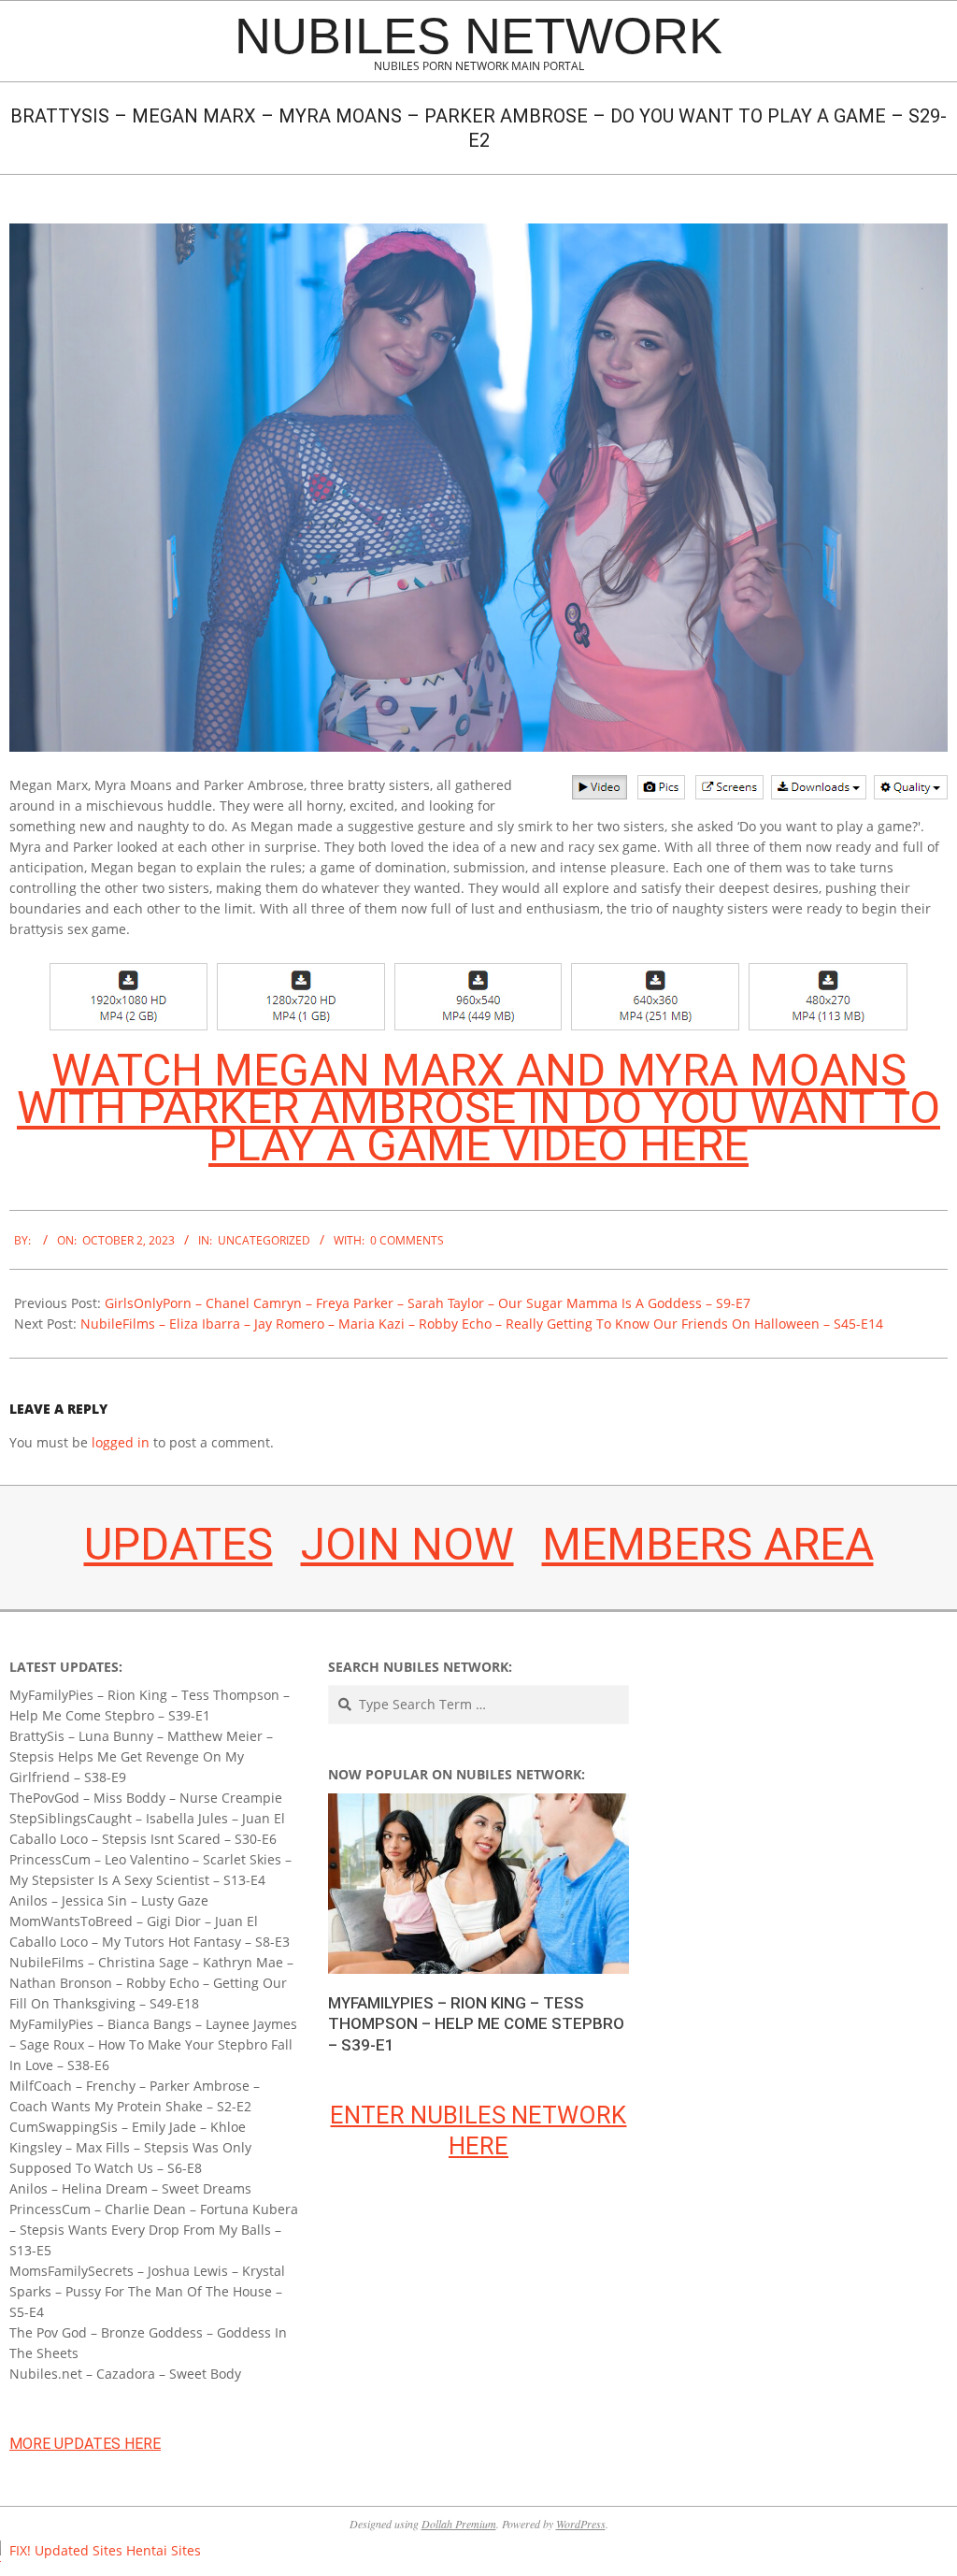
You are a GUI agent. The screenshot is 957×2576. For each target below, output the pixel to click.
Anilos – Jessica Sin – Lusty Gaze (109, 1900)
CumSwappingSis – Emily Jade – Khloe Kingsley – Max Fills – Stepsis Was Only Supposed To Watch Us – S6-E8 (130, 2147)
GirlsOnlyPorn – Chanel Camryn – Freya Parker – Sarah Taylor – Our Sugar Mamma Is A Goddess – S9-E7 (428, 1303)
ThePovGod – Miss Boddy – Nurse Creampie (146, 1798)
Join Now (407, 1544)
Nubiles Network (478, 36)
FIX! (20, 2550)
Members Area (708, 1544)
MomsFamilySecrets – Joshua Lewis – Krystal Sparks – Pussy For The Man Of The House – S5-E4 (147, 2291)
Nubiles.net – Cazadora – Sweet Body (125, 2374)
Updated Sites (79, 2550)
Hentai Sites (164, 2550)
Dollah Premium (459, 2524)
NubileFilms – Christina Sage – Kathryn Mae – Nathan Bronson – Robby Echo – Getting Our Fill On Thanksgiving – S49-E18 (151, 1983)
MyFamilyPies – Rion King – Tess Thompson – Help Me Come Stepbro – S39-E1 (476, 2024)
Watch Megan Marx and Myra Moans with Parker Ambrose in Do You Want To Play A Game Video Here (478, 1108)
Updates (179, 1544)
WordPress (581, 2524)
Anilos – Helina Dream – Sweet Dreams (130, 2188)
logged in (121, 1442)
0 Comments (407, 1240)
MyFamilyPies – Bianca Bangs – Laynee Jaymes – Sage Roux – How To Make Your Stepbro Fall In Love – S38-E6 (153, 2044)
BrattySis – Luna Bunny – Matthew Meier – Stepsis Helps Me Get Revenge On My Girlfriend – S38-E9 (141, 1756)
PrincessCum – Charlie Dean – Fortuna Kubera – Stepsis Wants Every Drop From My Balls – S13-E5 (154, 2230)
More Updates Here (85, 2444)
